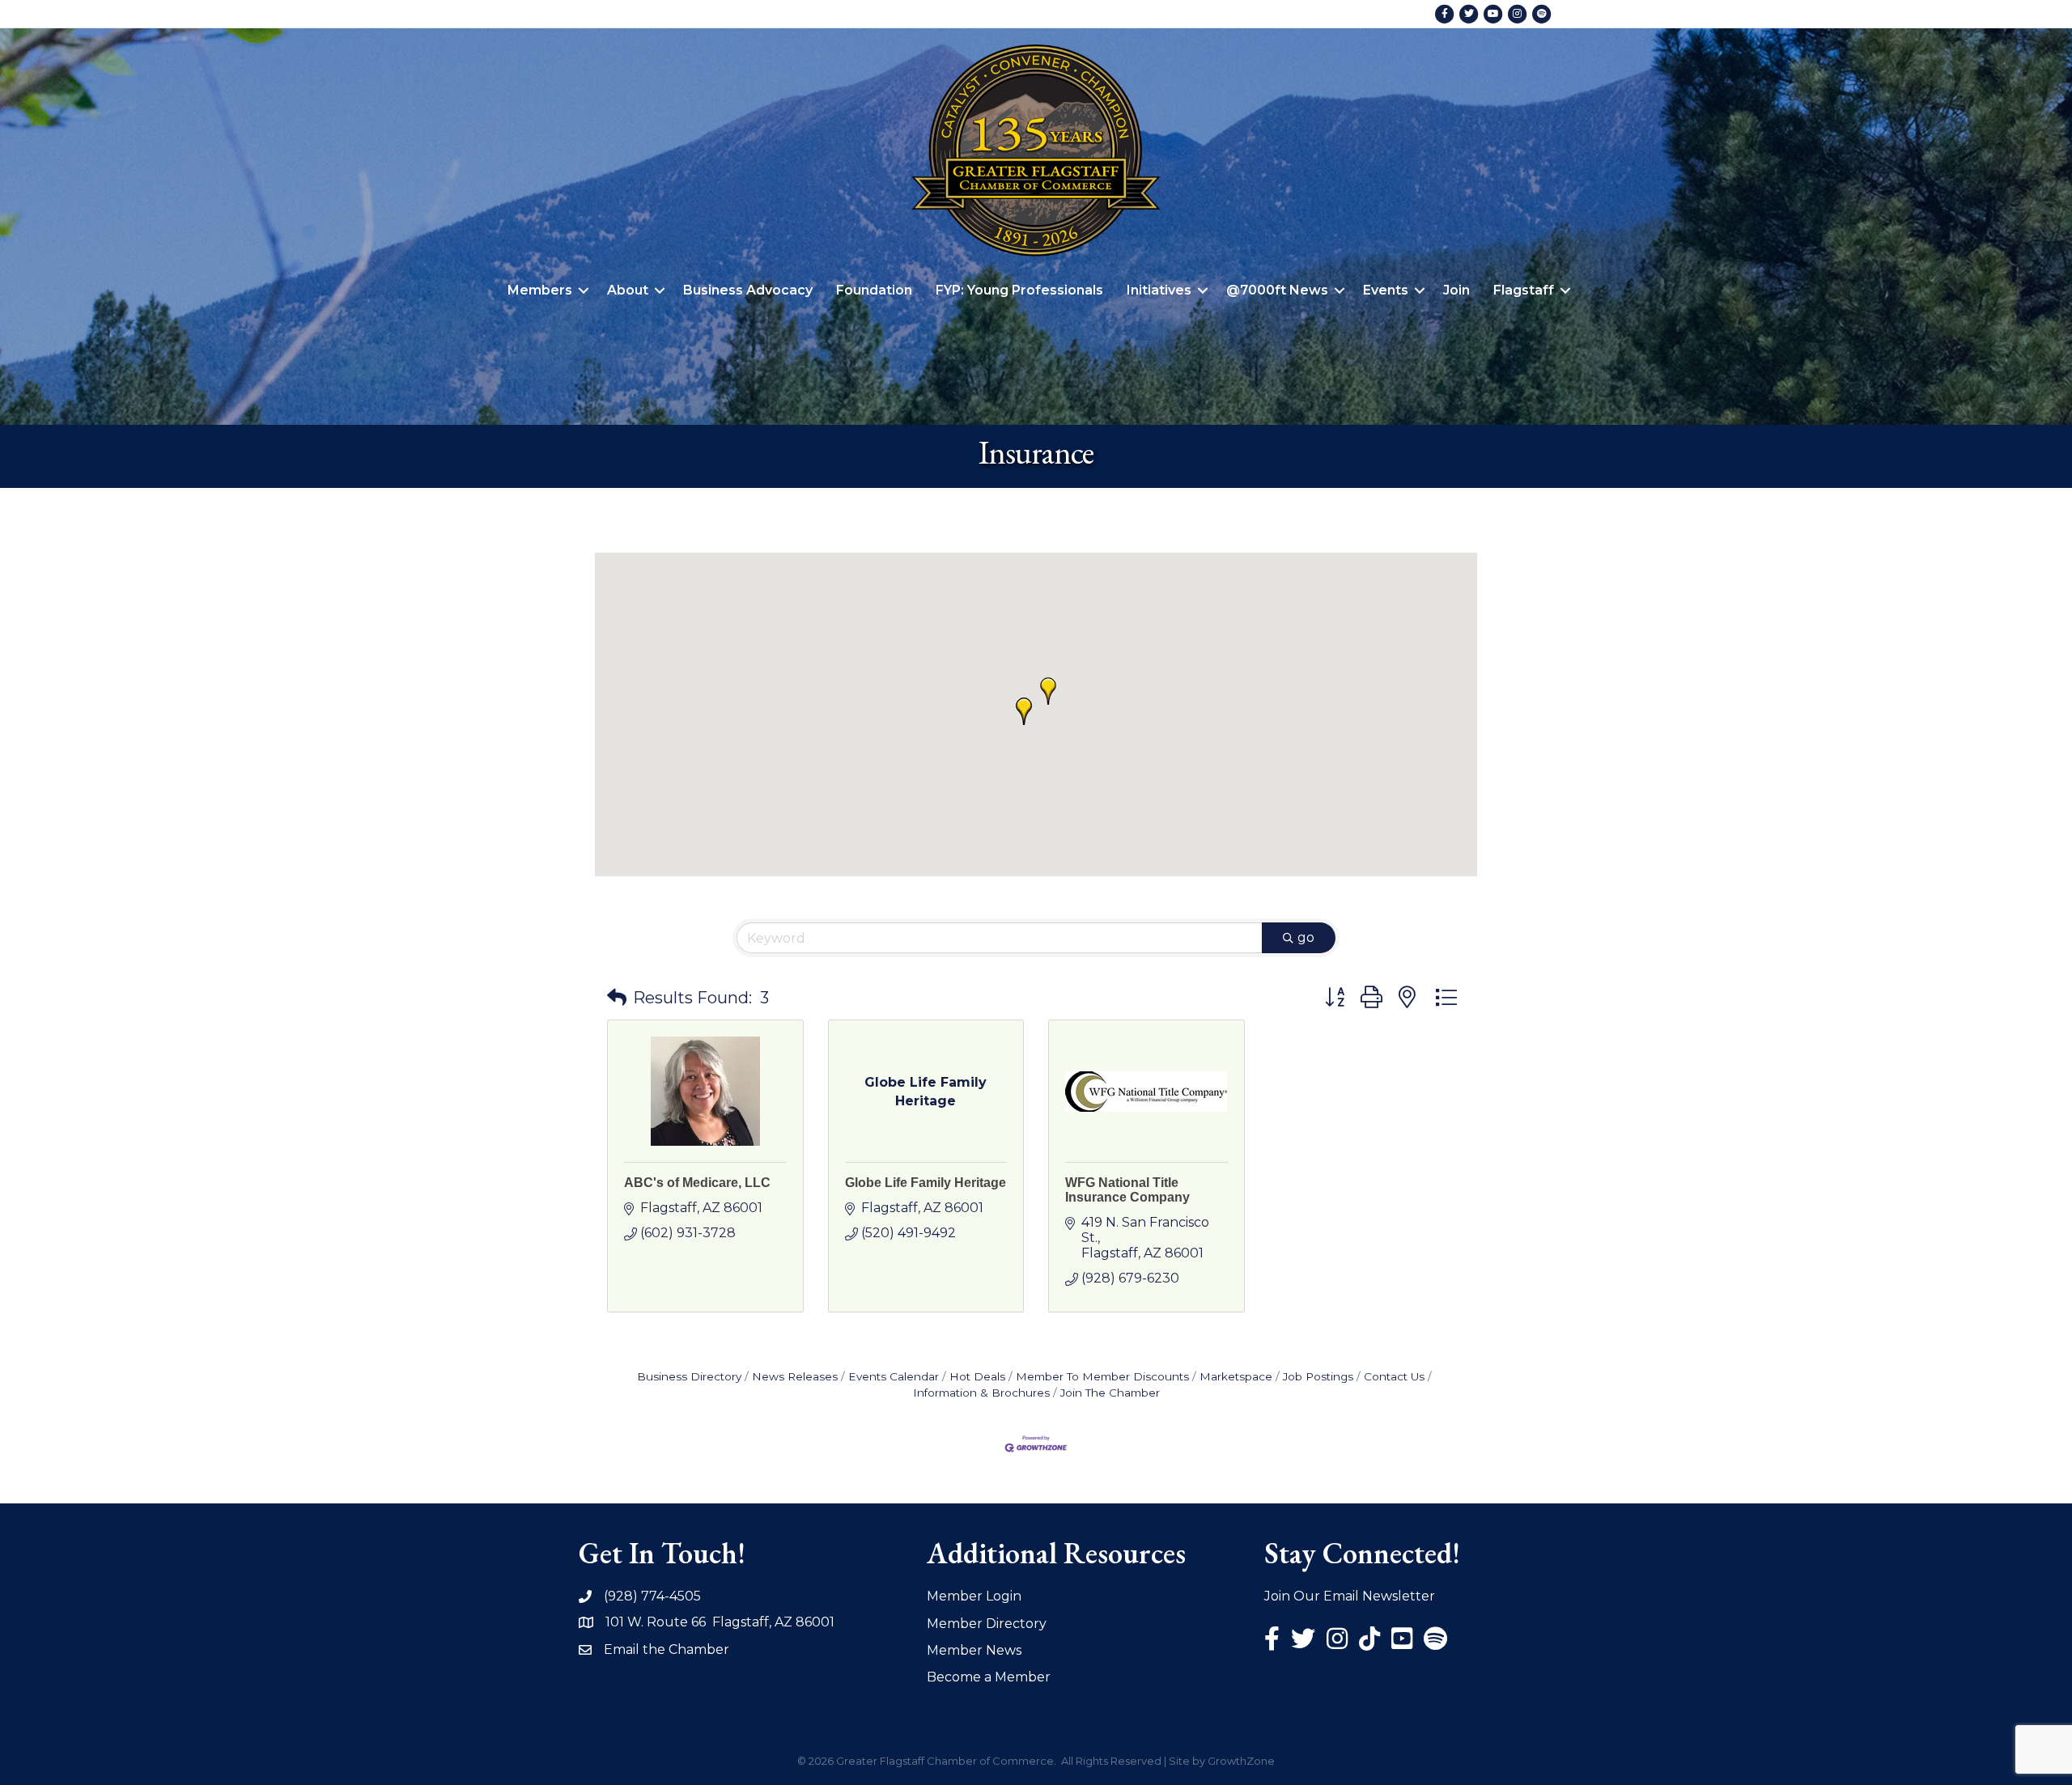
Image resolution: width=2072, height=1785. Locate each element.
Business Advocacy (748, 290)
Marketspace (1236, 1376)
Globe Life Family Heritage (926, 1183)
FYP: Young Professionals (1019, 290)
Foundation (874, 290)
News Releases (795, 1376)
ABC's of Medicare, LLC (697, 1183)
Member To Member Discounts (1102, 1376)
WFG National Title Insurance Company (1127, 1190)
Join (1456, 290)
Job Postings (1318, 1376)
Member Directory (987, 1624)
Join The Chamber (1110, 1393)
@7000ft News (1277, 290)
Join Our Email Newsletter (1350, 1596)
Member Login (974, 1596)
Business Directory (689, 1376)
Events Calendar (894, 1376)
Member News (974, 1650)
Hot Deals (977, 1376)
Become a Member (989, 1677)
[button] (1024, 711)
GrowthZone (1241, 1761)
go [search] (1306, 937)
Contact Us (1394, 1376)
